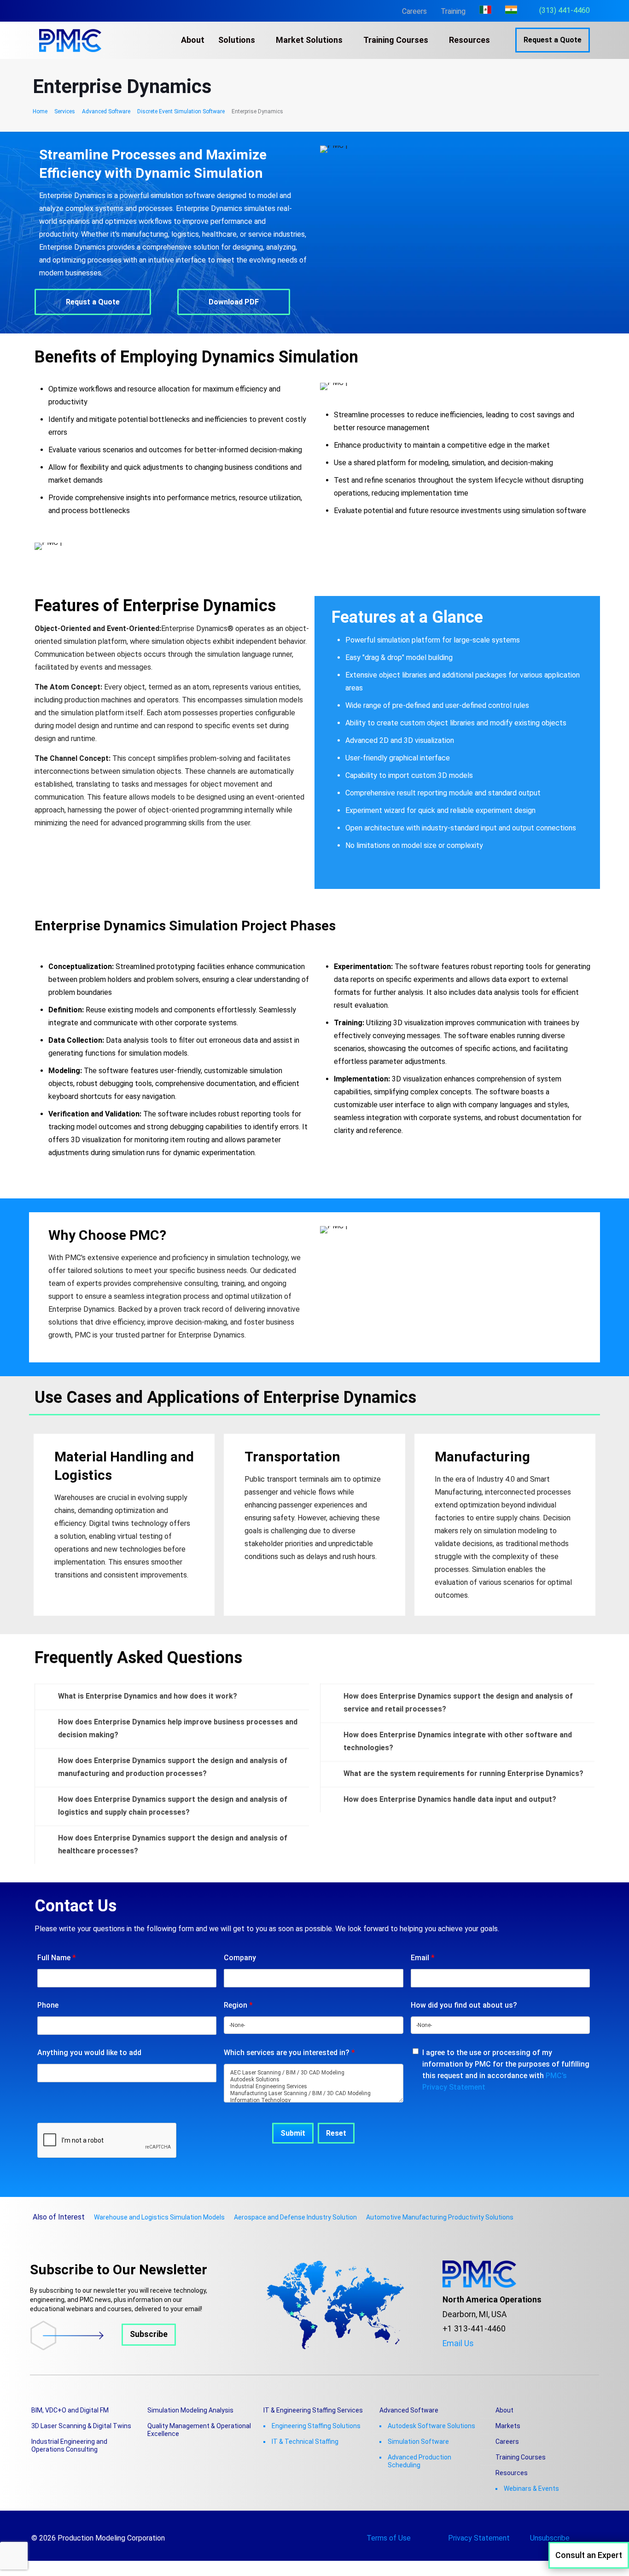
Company (240, 1958)
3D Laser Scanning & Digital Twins (81, 2426)
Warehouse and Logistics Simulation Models (159, 2217)
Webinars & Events (531, 2488)
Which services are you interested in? (289, 2053)
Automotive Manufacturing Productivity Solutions (440, 2217)
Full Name (57, 1958)
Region (238, 2005)
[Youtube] (473, 2358)
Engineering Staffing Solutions (316, 2426)
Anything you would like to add (89, 2053)
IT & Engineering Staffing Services (313, 2410)
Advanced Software (106, 111)
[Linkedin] (487, 2358)
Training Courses (521, 2457)
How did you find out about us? (464, 2005)
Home (40, 111)
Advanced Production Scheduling (419, 2461)
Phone (48, 2005)
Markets (508, 2426)
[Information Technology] (313, 2100)
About (504, 2410)
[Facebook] (446, 2358)
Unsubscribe (550, 2538)
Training (453, 11)
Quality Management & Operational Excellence (199, 2430)
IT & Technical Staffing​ (305, 2442)
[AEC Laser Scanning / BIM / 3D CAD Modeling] (313, 2073)
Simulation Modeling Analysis (190, 2410)
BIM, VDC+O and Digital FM (70, 2410)
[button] (172, 1696)
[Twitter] (460, 2358)
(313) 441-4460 (565, 10)
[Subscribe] (103, 2348)
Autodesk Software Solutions (431, 2426)
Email (423, 1958)
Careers (414, 11)
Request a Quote (553, 40)
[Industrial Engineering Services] (313, 2087)
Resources (512, 2473)
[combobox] (313, 2025)
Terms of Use (389, 2538)
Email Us (458, 2343)
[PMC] (70, 40)
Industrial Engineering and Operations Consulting (69, 2445)
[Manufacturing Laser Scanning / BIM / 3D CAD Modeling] (313, 2094)
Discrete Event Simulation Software (181, 111)
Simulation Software (418, 2442)
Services (65, 111)
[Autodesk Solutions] (313, 2080)
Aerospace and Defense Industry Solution (295, 2217)
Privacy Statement (479, 2538)
